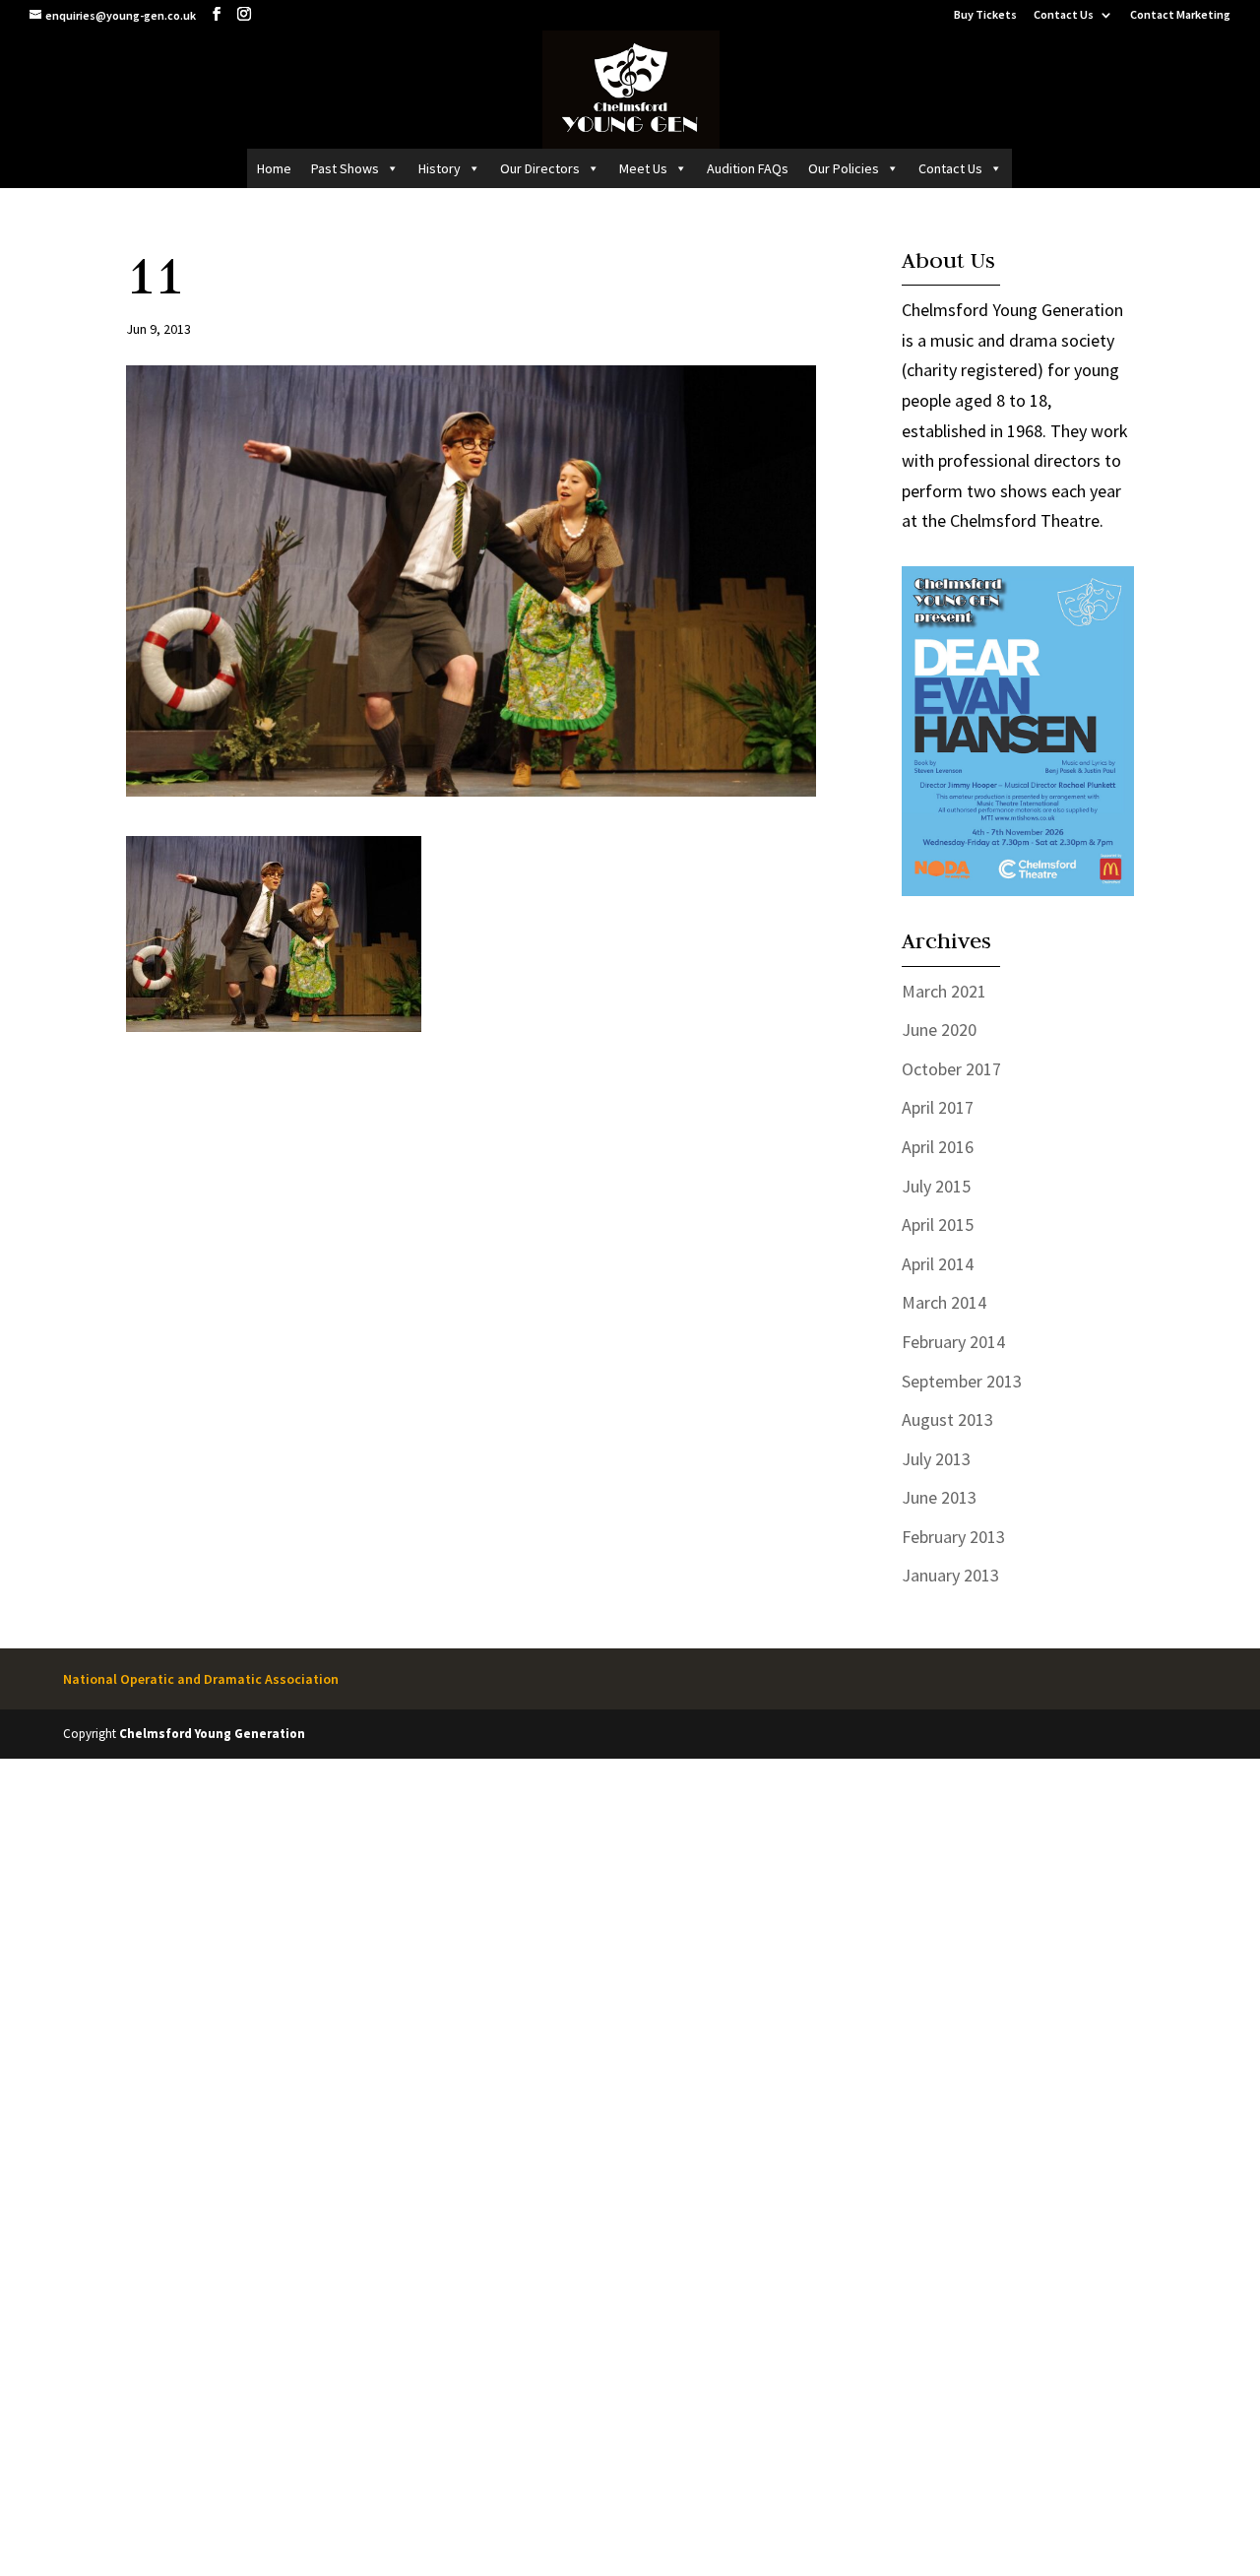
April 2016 (938, 1147)
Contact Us (1064, 15)
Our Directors (540, 168)
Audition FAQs (748, 168)
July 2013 (936, 1459)
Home (274, 168)
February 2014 (953, 1342)
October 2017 (951, 1069)
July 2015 (936, 1186)
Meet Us (643, 168)
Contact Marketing (1180, 15)
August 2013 (947, 1419)
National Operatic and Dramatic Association (201, 1679)
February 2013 (953, 1537)
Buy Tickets (985, 15)
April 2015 (938, 1224)
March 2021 (944, 991)
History (440, 168)
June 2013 (939, 1497)
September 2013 (962, 1381)
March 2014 (944, 1302)
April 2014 (938, 1264)
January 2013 (950, 1575)
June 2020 (939, 1030)
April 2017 (938, 1107)
